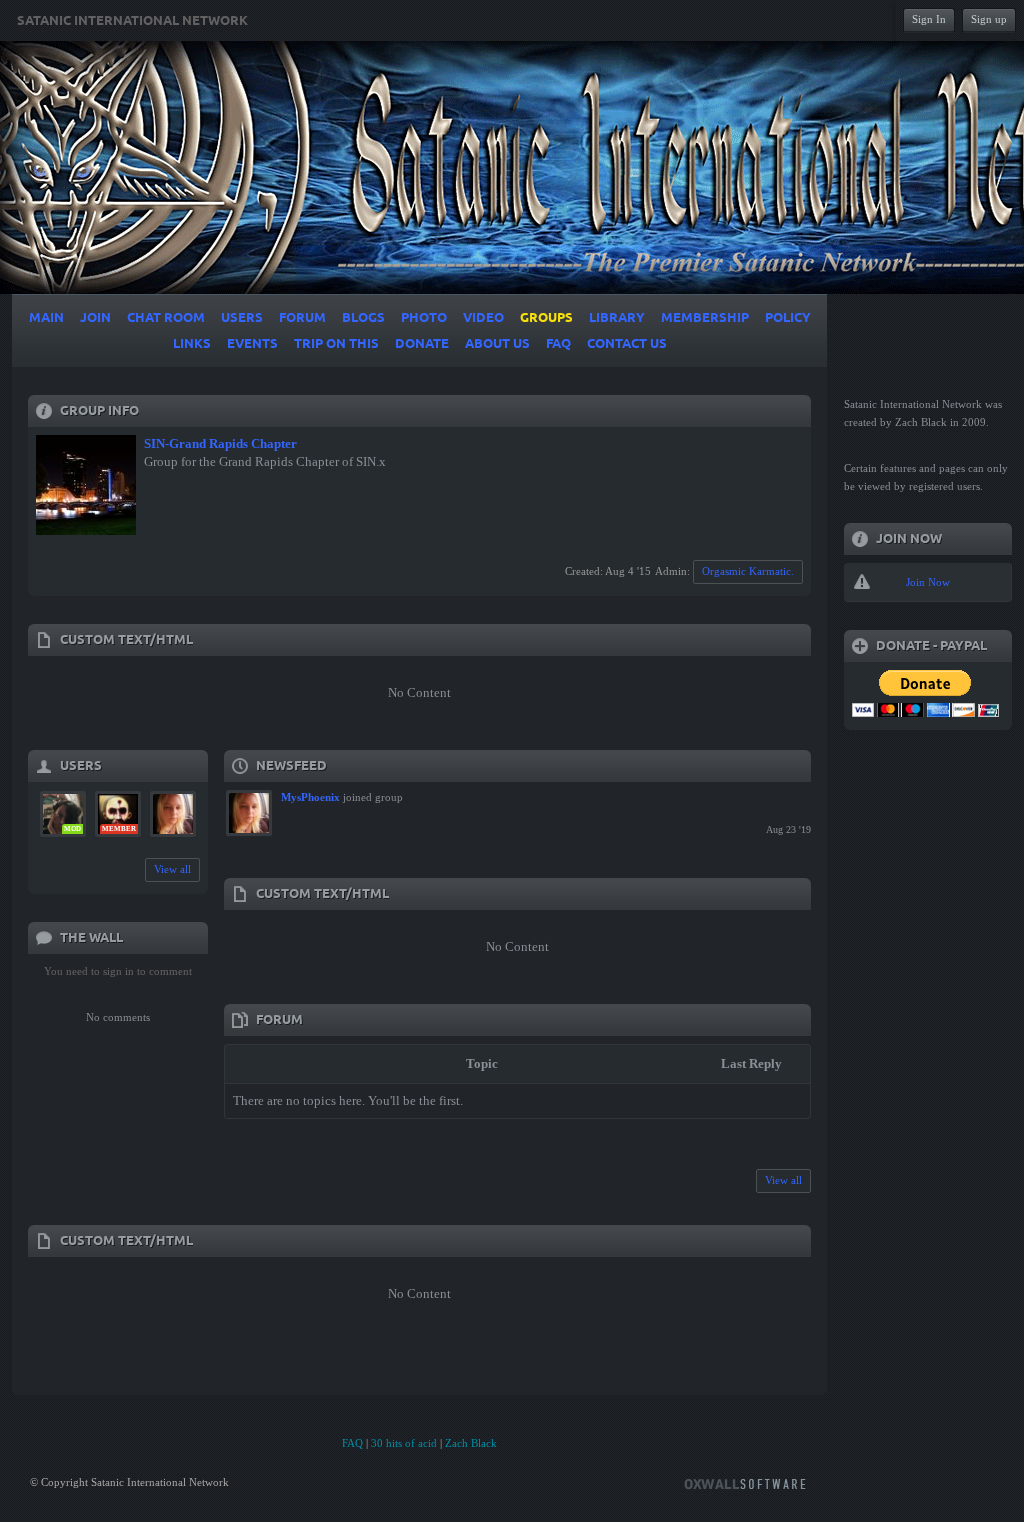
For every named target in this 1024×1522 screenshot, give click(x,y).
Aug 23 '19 (788, 829)
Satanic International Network (132, 21)
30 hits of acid (404, 1443)
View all (172, 869)
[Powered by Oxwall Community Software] (745, 1482)
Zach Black (471, 1443)
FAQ (352, 1443)
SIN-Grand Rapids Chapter (220, 443)
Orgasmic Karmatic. (748, 571)
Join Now (928, 582)
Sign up (989, 19)
